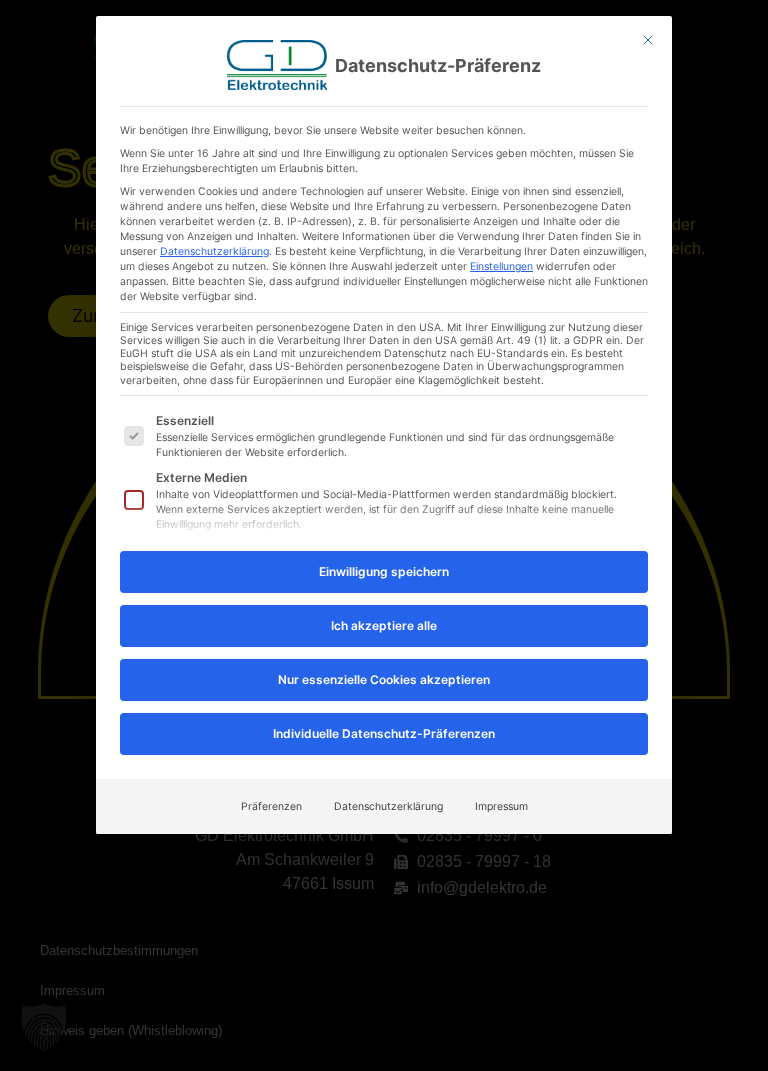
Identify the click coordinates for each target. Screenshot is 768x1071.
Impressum (501, 806)
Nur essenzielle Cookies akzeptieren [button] (384, 679)
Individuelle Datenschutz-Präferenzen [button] (384, 733)
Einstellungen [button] (501, 266)
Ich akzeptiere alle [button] (384, 625)
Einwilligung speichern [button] (384, 571)
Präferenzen (271, 806)
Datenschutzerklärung (214, 251)
